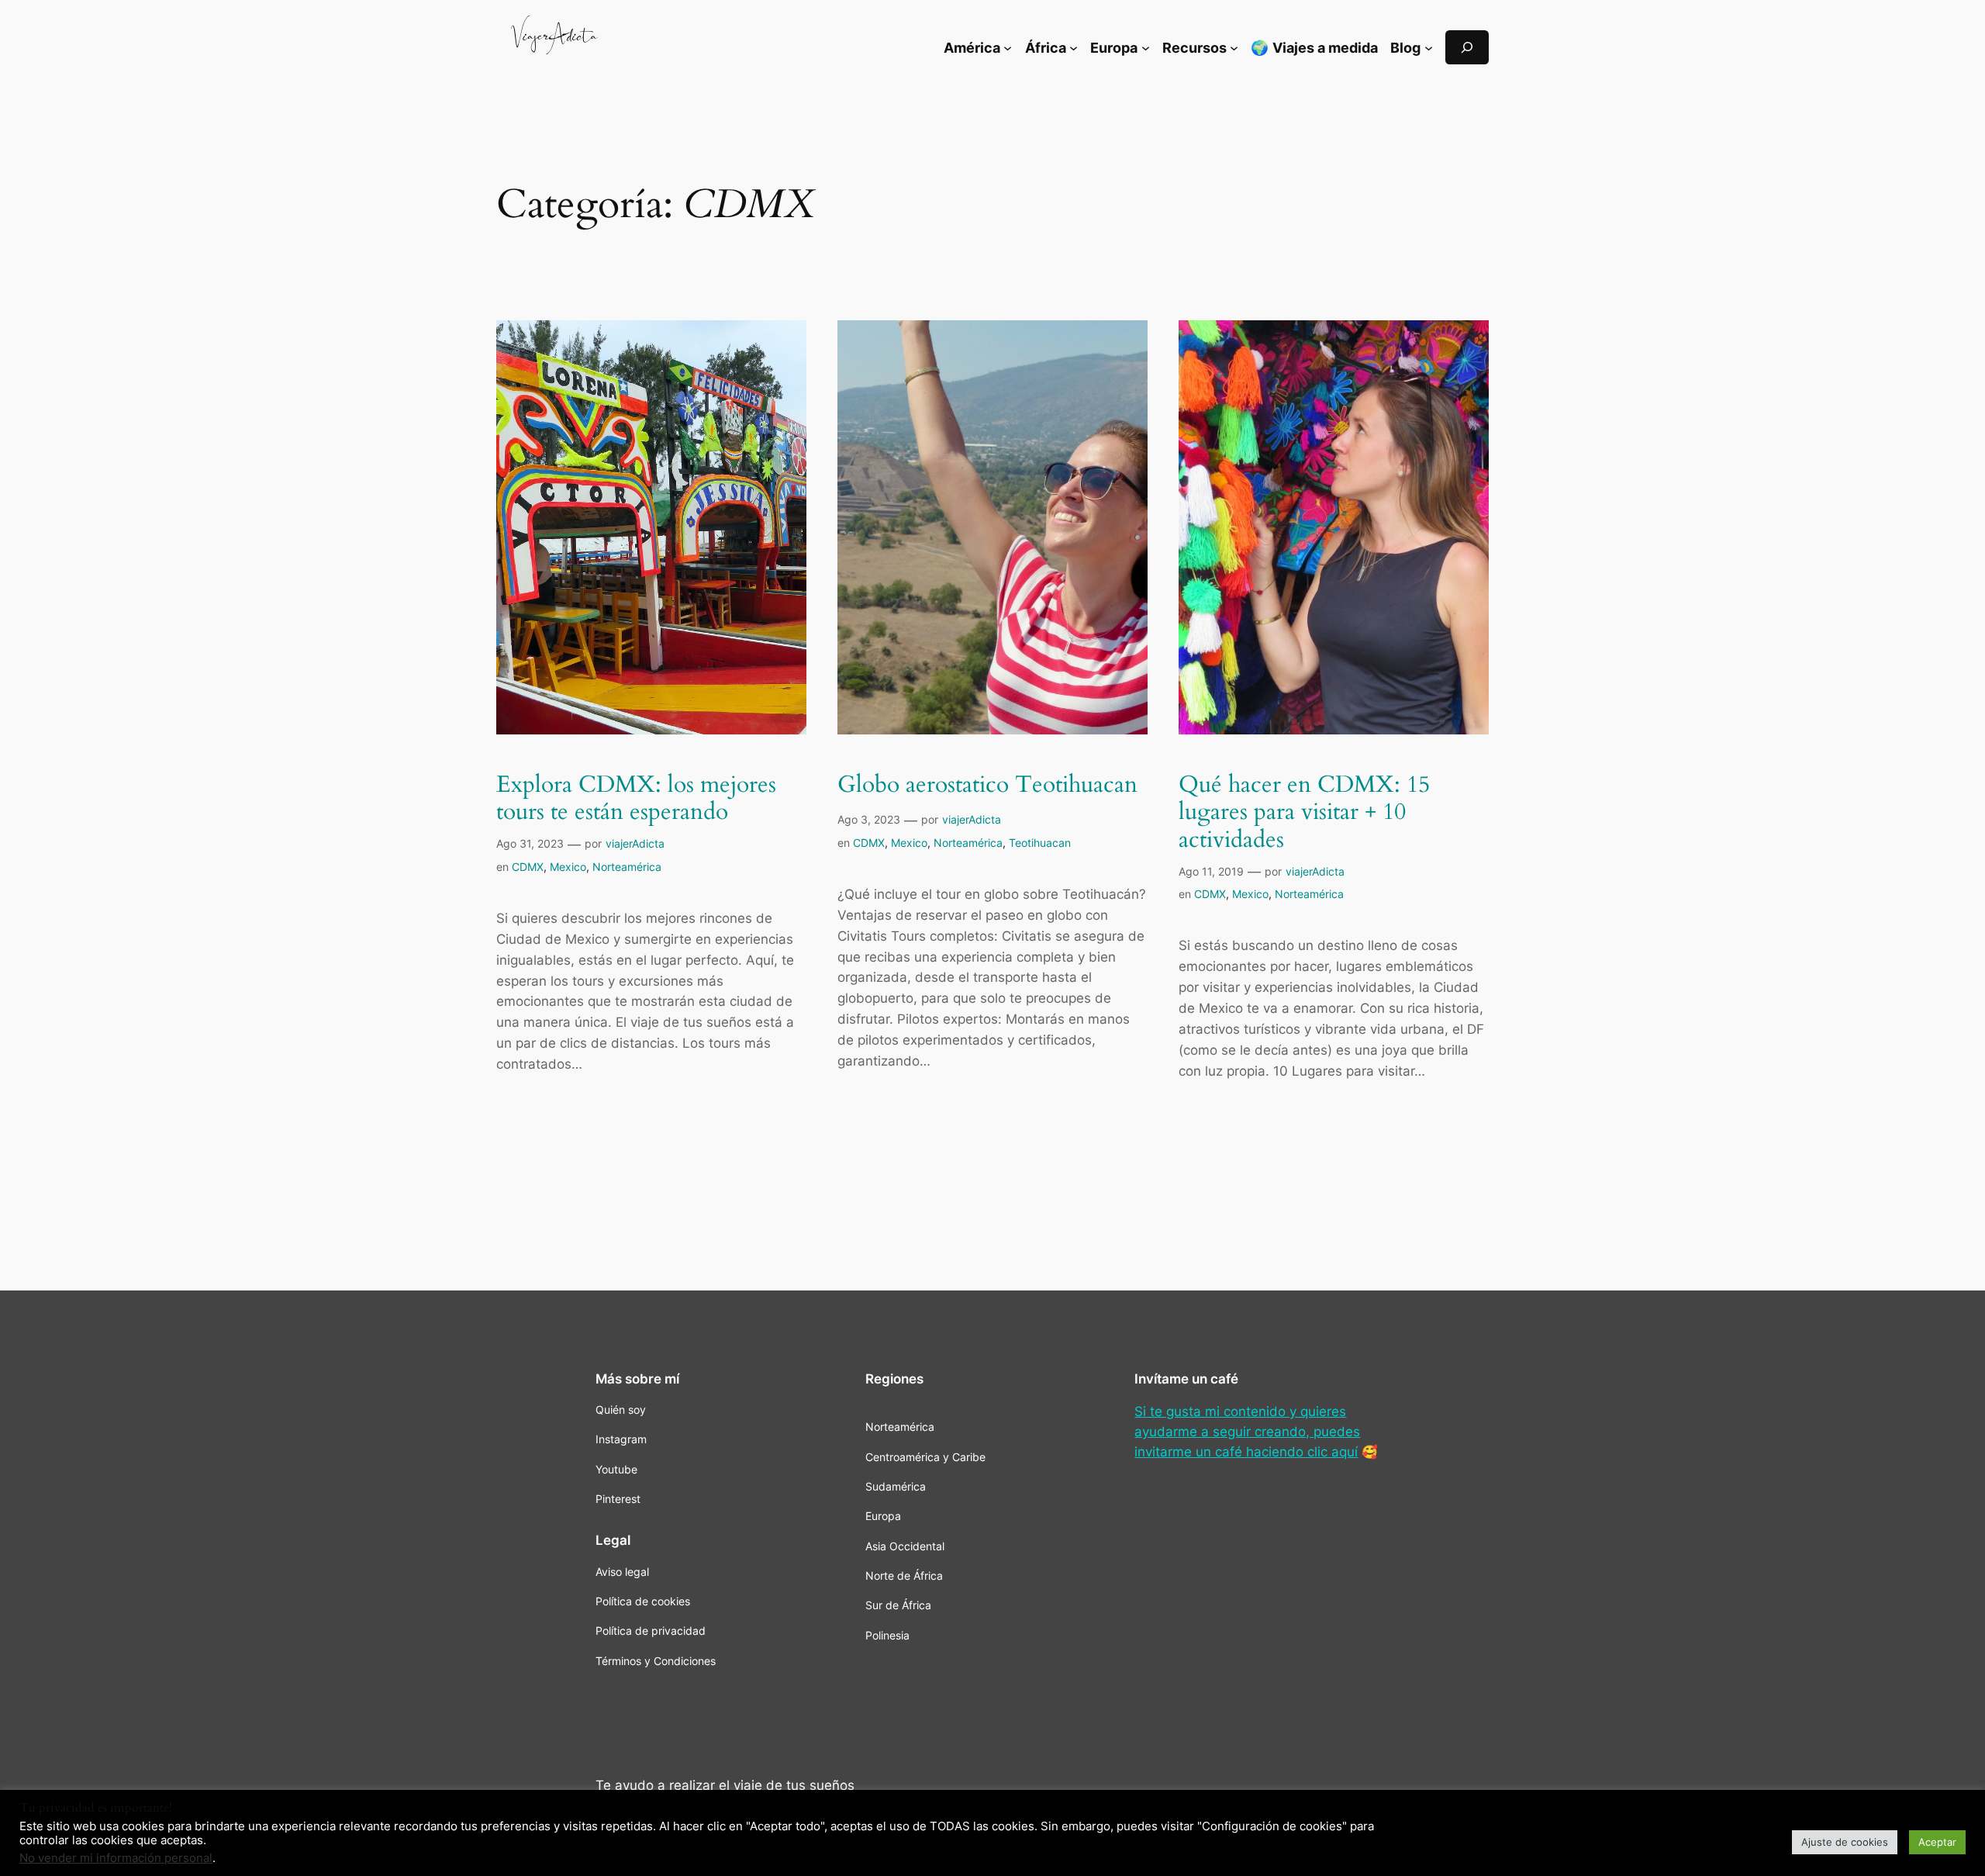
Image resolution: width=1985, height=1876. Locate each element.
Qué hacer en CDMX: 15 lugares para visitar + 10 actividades (1304, 813)
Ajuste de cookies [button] (1845, 1842)
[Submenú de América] (1008, 47)
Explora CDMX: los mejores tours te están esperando (636, 799)
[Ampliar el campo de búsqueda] (1467, 47)
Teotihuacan (1040, 843)
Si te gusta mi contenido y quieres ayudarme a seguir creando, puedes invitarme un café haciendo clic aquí (1247, 1432)
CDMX (528, 867)
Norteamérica (627, 867)
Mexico (568, 867)
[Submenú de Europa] (1146, 47)
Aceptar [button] (1937, 1842)
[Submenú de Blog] (1429, 47)
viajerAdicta (635, 843)
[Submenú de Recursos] (1234, 47)
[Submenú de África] (1074, 47)
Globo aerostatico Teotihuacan (987, 786)
